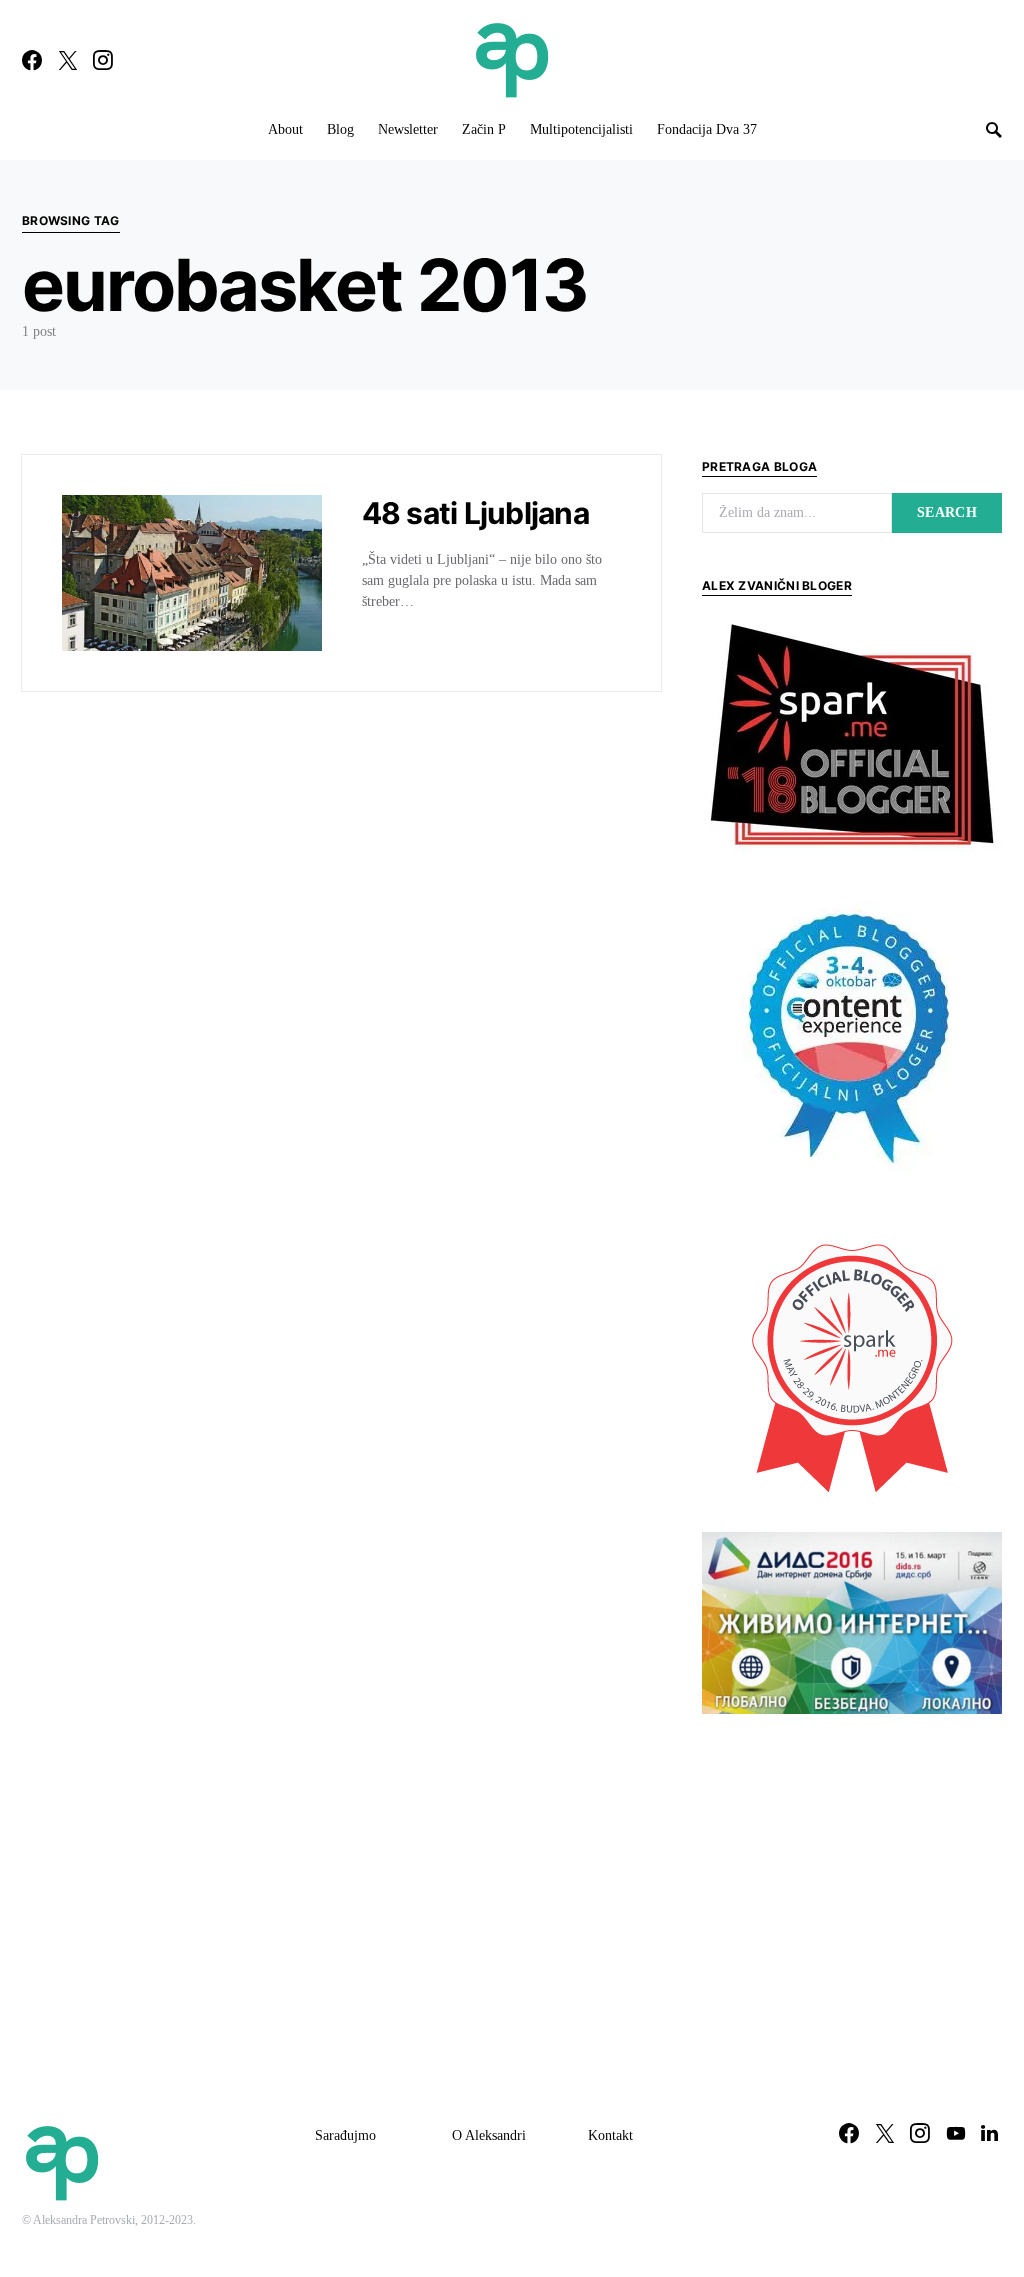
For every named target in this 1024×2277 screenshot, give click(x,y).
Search (947, 512)
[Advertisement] (852, 1879)
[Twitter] (68, 60)
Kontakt (610, 2135)
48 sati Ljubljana (475, 513)
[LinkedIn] (989, 2133)
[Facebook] (32, 60)
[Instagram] (103, 60)
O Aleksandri (489, 2135)
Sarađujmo (345, 2135)
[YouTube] (956, 2133)
